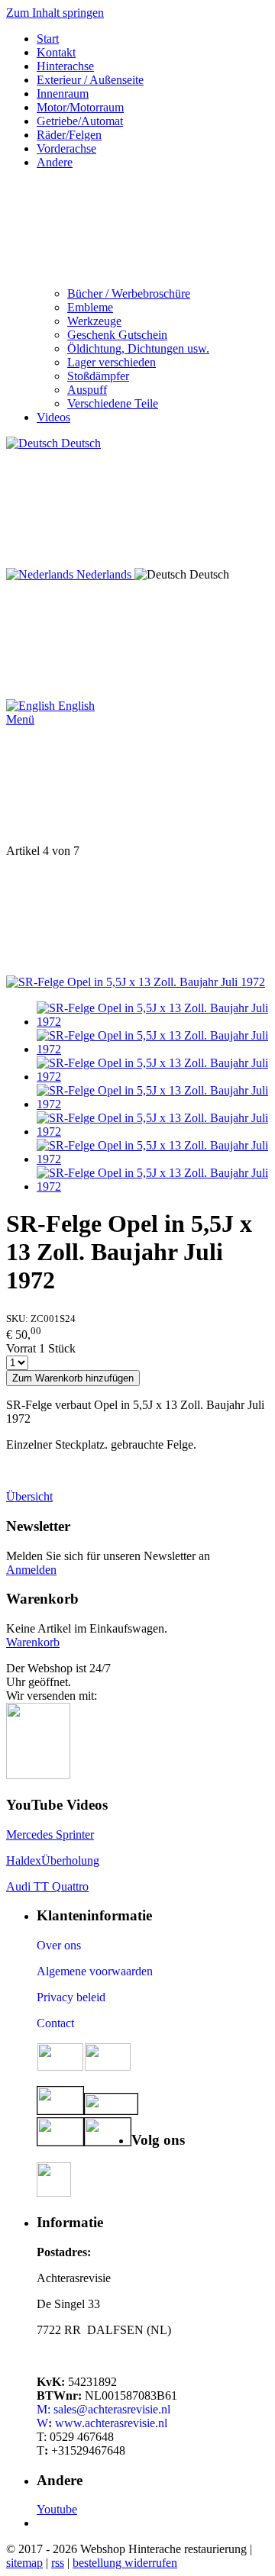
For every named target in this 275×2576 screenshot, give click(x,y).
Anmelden (31, 1570)
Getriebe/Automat (80, 121)
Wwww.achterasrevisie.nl (102, 2423)
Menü (20, 719)
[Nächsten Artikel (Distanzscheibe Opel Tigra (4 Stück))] (137, 917)
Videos (53, 417)
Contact (55, 2023)
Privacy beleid (71, 1997)
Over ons (59, 1945)
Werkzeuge (94, 321)
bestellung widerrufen (125, 2563)
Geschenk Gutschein (117, 335)
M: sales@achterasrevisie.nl (104, 2409)
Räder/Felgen (69, 135)
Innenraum (63, 93)
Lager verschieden (112, 362)
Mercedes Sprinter (50, 1834)
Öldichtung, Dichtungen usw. (138, 348)
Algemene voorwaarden (95, 1971)
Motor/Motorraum (80, 107)
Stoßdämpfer (98, 376)
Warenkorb (33, 1642)
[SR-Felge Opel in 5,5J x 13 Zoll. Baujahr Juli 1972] (136, 982)
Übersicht (29, 1496)
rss (58, 2563)
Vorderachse (66, 148)
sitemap (24, 2563)
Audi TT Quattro (47, 1886)
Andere (55, 162)
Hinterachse (65, 66)
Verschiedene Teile (113, 403)
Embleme (90, 307)
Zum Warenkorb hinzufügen (73, 1378)
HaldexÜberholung (53, 1860)
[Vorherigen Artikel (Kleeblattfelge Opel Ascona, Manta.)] (137, 785)
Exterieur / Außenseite (90, 80)
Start (48, 39)
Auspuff (87, 390)
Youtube (57, 2509)
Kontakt (56, 52)
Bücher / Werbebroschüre (129, 293)
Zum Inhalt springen (55, 13)
